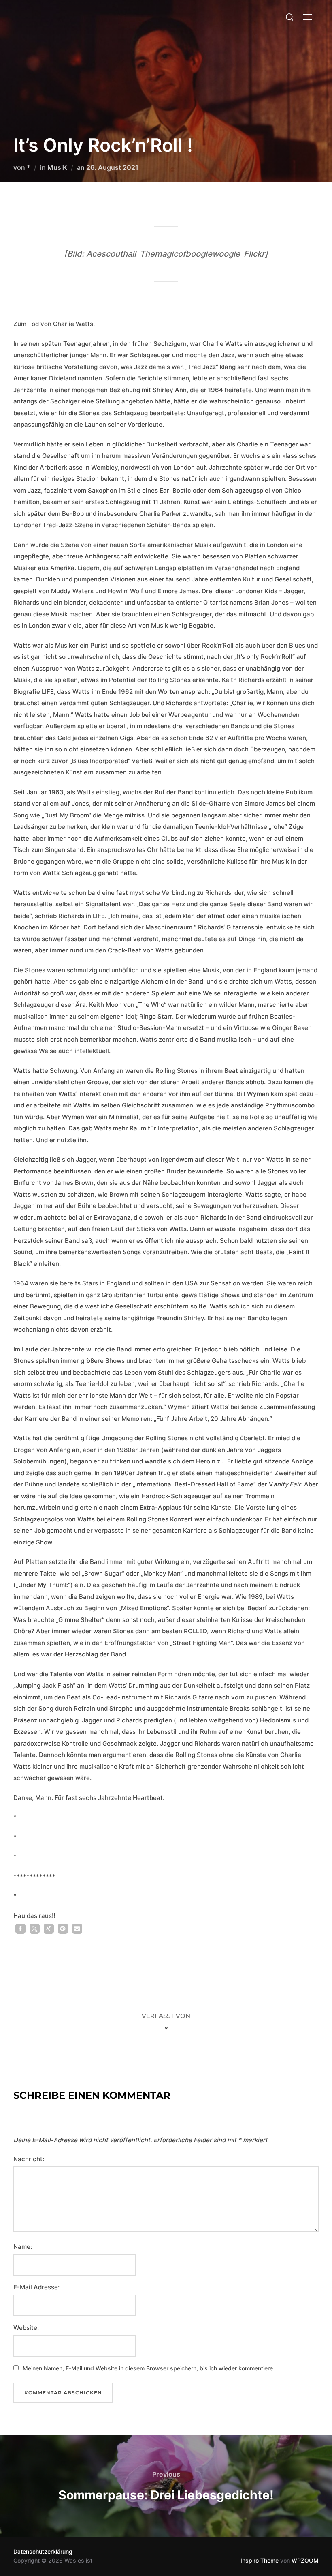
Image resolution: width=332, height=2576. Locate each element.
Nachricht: (29, 2159)
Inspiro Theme (260, 2560)
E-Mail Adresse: (36, 2287)
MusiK (57, 167)
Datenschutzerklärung (43, 2551)
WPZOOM (305, 2560)
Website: (26, 2328)
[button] (20, 1929)
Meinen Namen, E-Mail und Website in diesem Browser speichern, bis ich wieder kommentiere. (149, 2368)
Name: (23, 2247)
